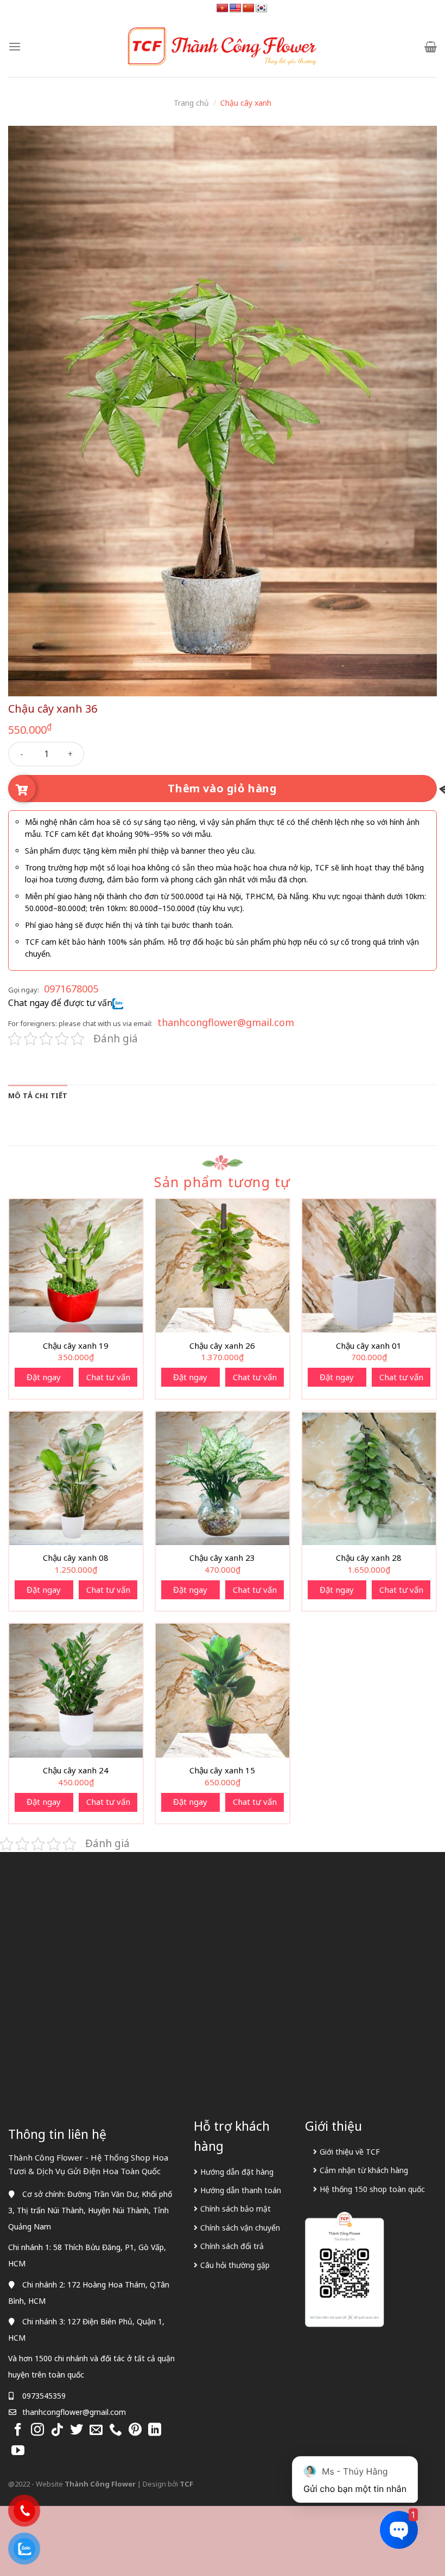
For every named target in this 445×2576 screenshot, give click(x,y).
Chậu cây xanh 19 (76, 1346)
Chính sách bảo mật (236, 2209)
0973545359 (44, 2396)
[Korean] (262, 8)
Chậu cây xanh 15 (222, 1770)
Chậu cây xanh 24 (76, 1770)
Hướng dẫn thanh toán (241, 2190)
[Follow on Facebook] (18, 2430)
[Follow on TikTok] (57, 2430)
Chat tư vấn (108, 1377)
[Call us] (116, 2430)
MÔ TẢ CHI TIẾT (38, 1095)
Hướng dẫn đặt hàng (237, 2172)
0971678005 (71, 989)
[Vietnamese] (223, 8)
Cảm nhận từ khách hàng (364, 2170)
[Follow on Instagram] (37, 2430)
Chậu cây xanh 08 (76, 1558)
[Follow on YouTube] (18, 2451)
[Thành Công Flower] (223, 47)
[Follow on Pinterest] (135, 2430)
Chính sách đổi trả (232, 2246)
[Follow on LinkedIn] (155, 2430)
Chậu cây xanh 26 (222, 1346)
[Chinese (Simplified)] (249, 8)
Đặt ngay (44, 1377)
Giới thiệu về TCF (350, 2152)
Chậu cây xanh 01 (369, 1346)
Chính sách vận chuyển (240, 2228)
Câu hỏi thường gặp (235, 2265)
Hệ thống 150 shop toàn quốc (372, 2189)
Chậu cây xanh (246, 103)
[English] (236, 8)
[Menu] (15, 46)
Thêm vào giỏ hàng (222, 788)
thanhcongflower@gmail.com (226, 1022)
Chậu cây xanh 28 (369, 1558)
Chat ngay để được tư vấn (60, 1003)
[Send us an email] (96, 2430)
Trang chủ (191, 103)
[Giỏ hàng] (431, 47)
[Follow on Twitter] (77, 2430)
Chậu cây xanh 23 (222, 1558)
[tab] (38, 1095)
